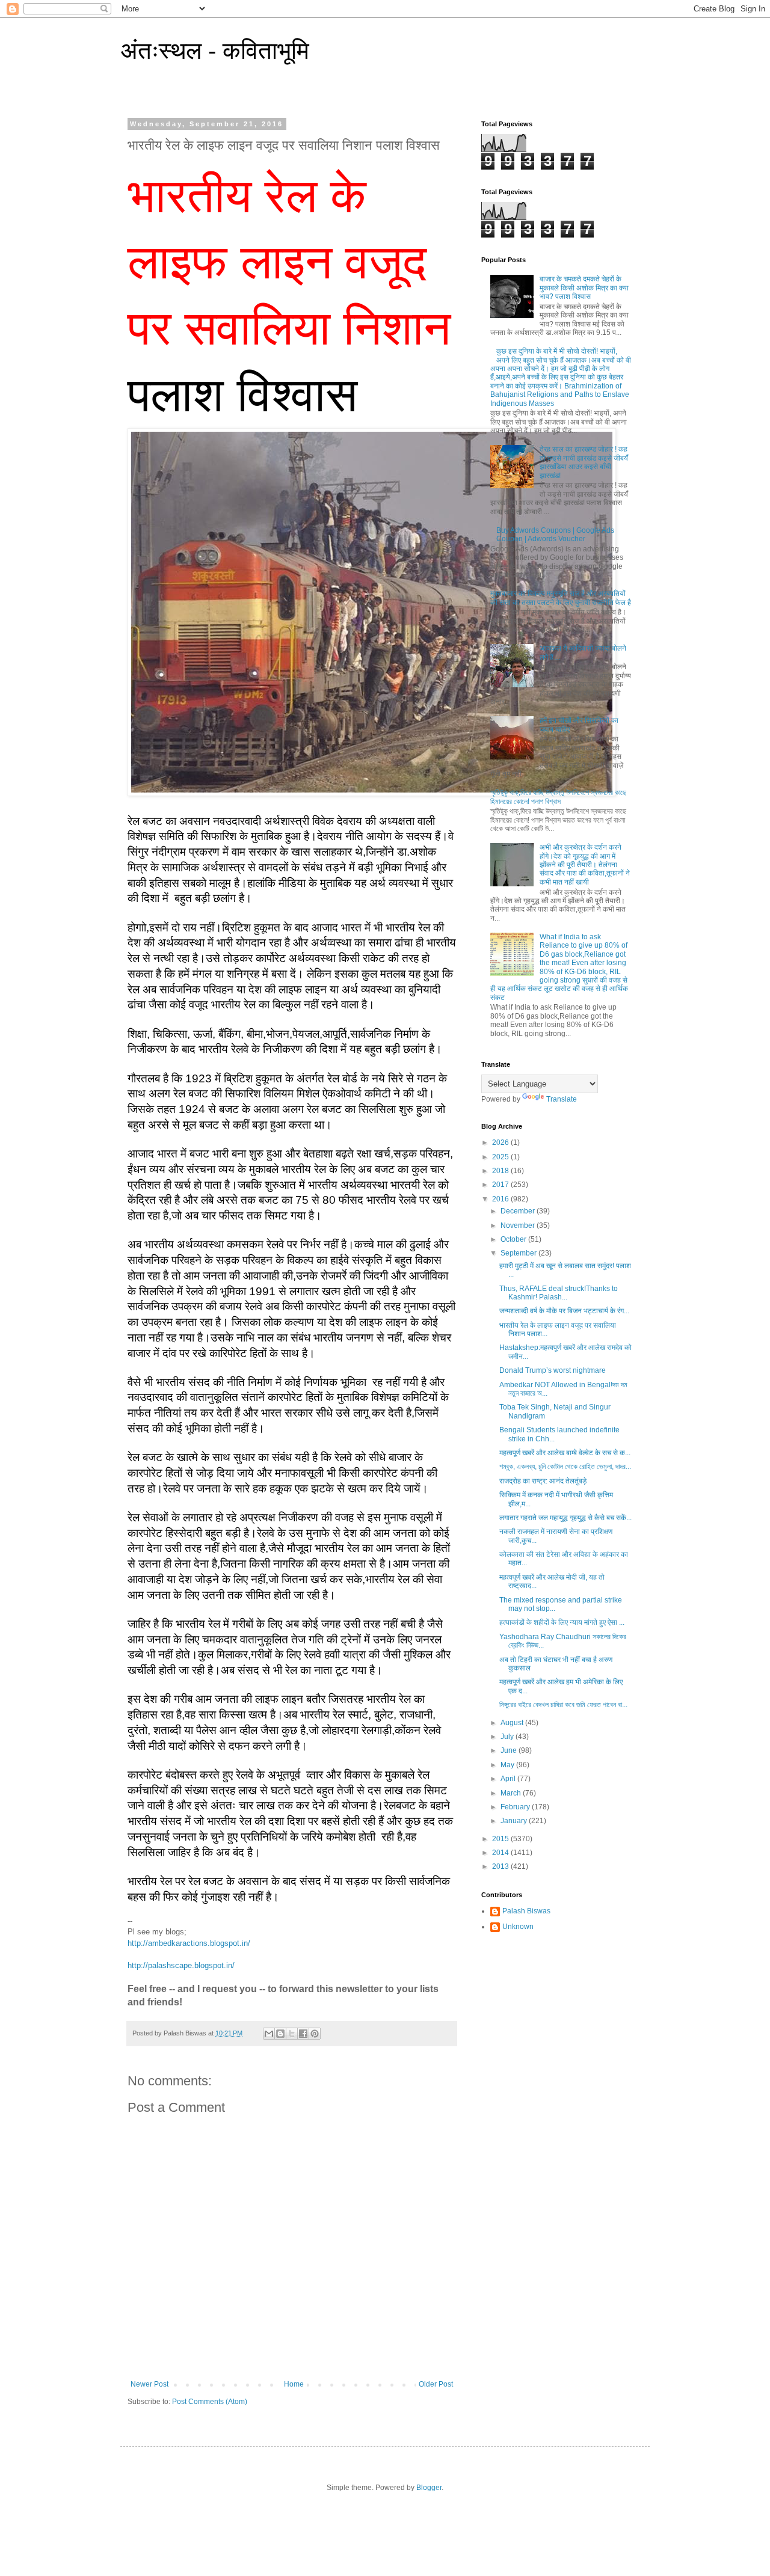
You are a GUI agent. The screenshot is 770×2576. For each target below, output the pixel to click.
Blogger (429, 2488)
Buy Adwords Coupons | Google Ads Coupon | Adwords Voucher (555, 535)
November (519, 1225)
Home (294, 2384)
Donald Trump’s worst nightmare (553, 1370)
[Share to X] (292, 2034)
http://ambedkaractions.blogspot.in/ (189, 1943)
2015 (501, 1839)
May (508, 1765)
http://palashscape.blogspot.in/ (181, 1965)
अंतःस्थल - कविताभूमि (215, 51)
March (512, 1793)
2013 (501, 1866)
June (510, 1750)
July (508, 1737)
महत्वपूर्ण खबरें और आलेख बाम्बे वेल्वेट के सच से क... (565, 1453)
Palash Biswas (526, 1911)
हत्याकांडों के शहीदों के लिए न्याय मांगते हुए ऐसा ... (562, 1622)
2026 (501, 1142)
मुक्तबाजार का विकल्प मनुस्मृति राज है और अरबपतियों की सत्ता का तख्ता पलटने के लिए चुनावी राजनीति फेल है (561, 598)
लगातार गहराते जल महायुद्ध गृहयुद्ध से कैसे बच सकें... (565, 1518)
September (519, 1253)
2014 (501, 1853)
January (515, 1821)
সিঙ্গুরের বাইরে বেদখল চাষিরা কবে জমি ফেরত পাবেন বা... (563, 1705)
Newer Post (149, 2384)
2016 (501, 1199)
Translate (562, 1099)
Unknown (518, 1927)
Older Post (436, 2384)
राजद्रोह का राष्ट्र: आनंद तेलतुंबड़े (543, 1481)
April (509, 1779)
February (516, 1807)
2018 (501, 1171)
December (519, 1211)
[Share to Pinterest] (315, 2034)
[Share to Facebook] (303, 2034)
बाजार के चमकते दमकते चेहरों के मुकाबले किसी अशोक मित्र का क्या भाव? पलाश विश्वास (584, 288)
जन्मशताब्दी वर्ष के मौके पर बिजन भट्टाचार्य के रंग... (564, 1311)
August (513, 1723)
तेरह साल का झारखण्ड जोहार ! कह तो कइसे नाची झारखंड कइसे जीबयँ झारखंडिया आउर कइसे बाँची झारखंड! (584, 462)
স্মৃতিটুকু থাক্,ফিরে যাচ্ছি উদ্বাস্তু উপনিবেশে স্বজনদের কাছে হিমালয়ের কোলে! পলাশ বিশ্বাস (558, 797)
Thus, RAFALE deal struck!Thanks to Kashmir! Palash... (559, 1293)
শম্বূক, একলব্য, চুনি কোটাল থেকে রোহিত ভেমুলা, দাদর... (565, 1467)
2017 (501, 1185)
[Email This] (269, 2034)
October (514, 1239)
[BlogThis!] (280, 2034)
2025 (501, 1157)
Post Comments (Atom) (210, 2402)
